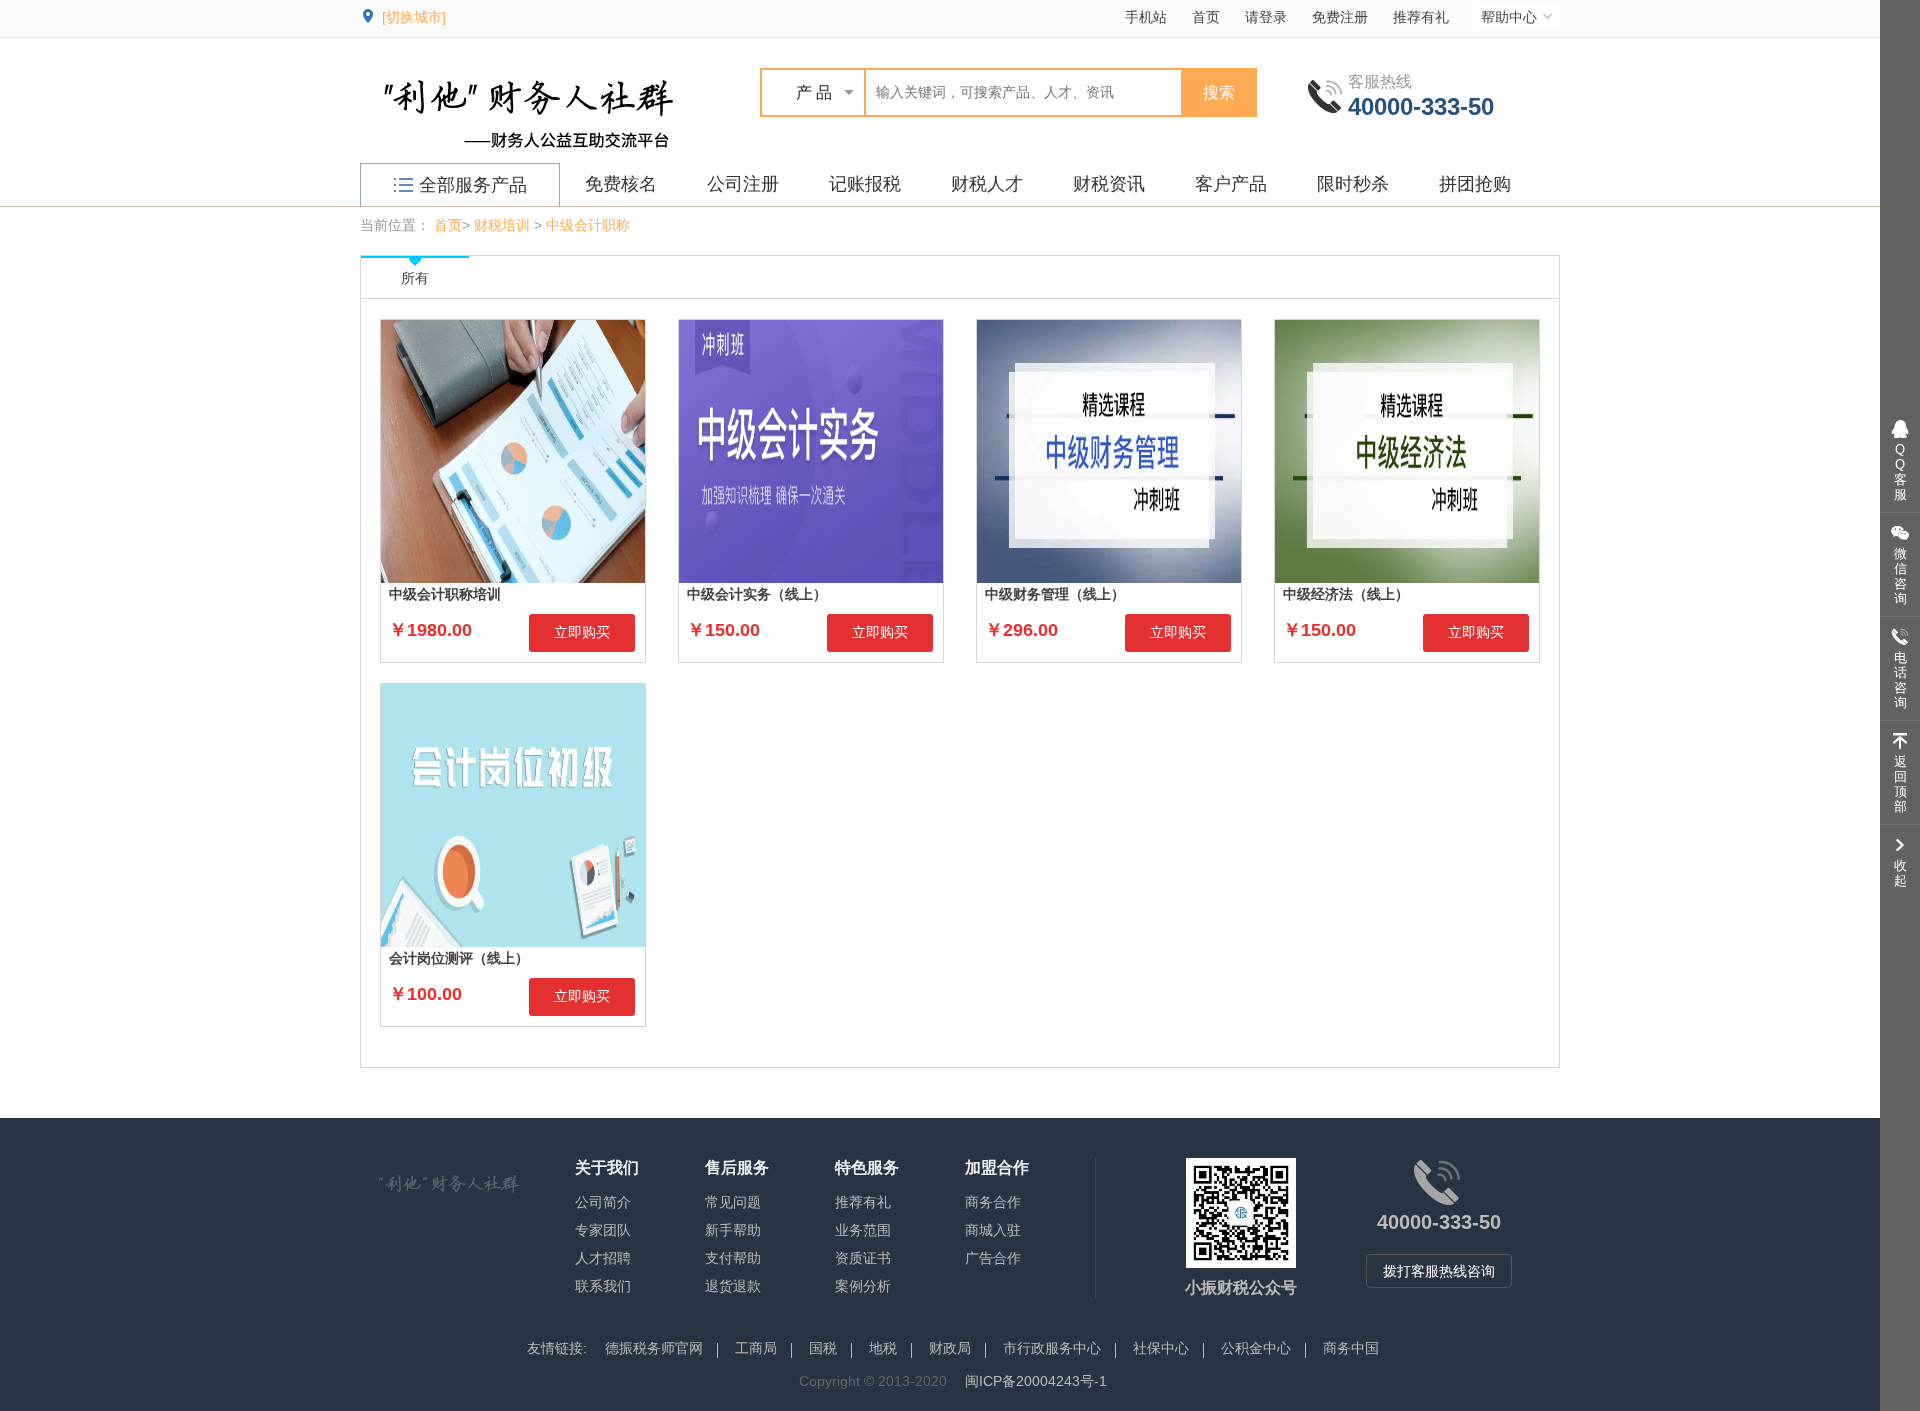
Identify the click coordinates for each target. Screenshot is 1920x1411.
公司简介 (603, 1202)
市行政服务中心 (1052, 1348)
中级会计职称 (588, 225)
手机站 (1146, 17)
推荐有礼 (1421, 17)
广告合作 (993, 1258)
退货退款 (733, 1286)
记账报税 (865, 184)
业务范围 (863, 1230)
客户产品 (1231, 184)
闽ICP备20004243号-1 (1036, 1381)
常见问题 (733, 1202)
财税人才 (987, 184)
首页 (1206, 17)
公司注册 (743, 184)
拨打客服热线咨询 (1439, 1271)
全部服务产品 (473, 185)
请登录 (1266, 17)
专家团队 (603, 1230)
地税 (883, 1348)
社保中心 (1161, 1348)
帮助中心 (1509, 17)
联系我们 (603, 1286)
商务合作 (993, 1202)
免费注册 (1340, 17)
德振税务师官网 (654, 1348)
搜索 (1219, 92)
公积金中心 (1256, 1348)
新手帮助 (733, 1230)
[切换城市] (414, 17)
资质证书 (863, 1258)
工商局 (756, 1348)
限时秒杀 (1353, 184)
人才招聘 (603, 1258)
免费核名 (621, 184)
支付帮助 (733, 1258)
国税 (823, 1348)
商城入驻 (993, 1230)
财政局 (950, 1348)
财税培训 (502, 225)
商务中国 (1351, 1348)
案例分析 (863, 1286)
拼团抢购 (1475, 184)
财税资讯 (1109, 184)
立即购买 (582, 632)
